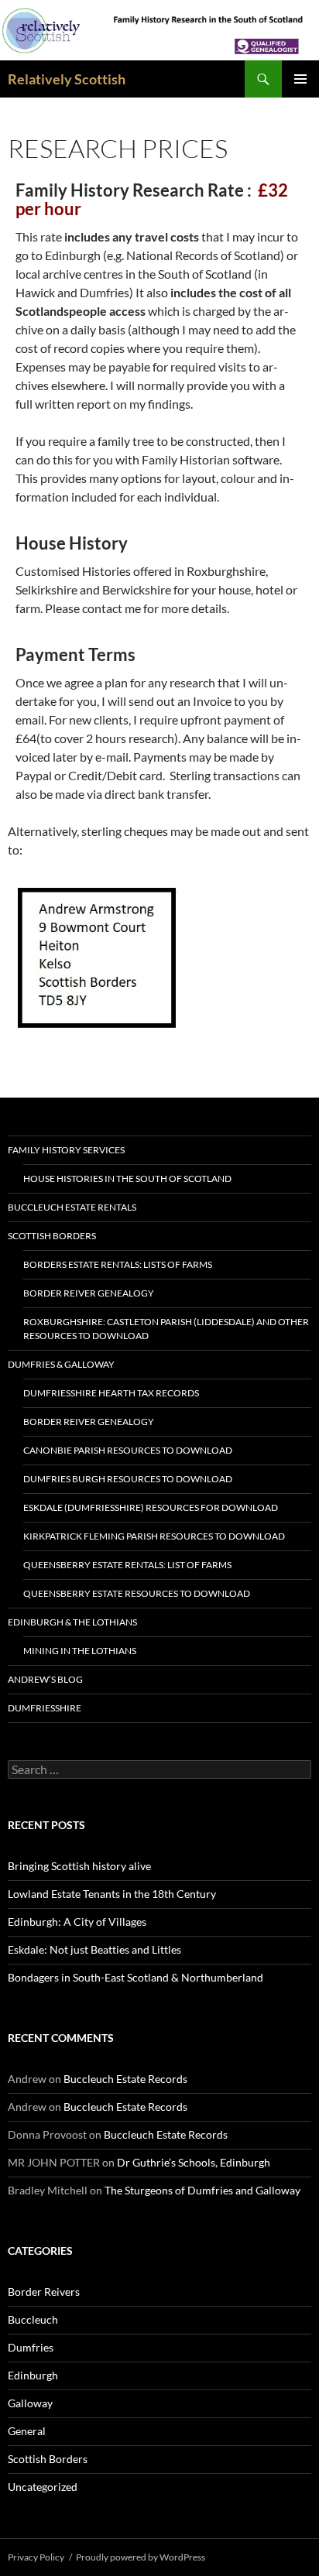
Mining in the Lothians (80, 1651)
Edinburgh (33, 2375)
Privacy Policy (36, 2557)
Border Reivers (44, 2292)
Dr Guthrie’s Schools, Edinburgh (194, 2162)
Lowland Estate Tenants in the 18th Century (112, 1894)
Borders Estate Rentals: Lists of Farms (118, 1264)
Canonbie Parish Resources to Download (128, 1450)
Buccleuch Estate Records (125, 2079)
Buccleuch (33, 2319)
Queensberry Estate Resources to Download (137, 1593)
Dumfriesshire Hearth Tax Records (111, 1393)
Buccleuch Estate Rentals (72, 1207)
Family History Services (66, 1150)
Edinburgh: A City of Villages (77, 1922)
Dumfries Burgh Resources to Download (128, 1479)
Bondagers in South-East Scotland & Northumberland (135, 1977)
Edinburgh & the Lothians (72, 1622)
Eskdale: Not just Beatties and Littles (94, 1949)
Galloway (30, 2403)
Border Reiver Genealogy (89, 1293)
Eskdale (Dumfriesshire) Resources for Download (151, 1507)
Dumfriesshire (45, 1708)
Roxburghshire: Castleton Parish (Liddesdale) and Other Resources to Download (166, 1329)
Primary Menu (300, 79)
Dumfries (31, 2347)
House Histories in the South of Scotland (127, 1178)
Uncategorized (43, 2487)
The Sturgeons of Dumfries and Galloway (202, 2190)
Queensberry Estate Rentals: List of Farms (127, 1565)
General (27, 2431)
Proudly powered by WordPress (141, 2557)
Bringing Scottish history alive (79, 1866)
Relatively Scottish (67, 79)
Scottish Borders (52, 1236)
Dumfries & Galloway (61, 1364)
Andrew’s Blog (45, 1679)
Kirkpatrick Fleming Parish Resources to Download (154, 1536)
